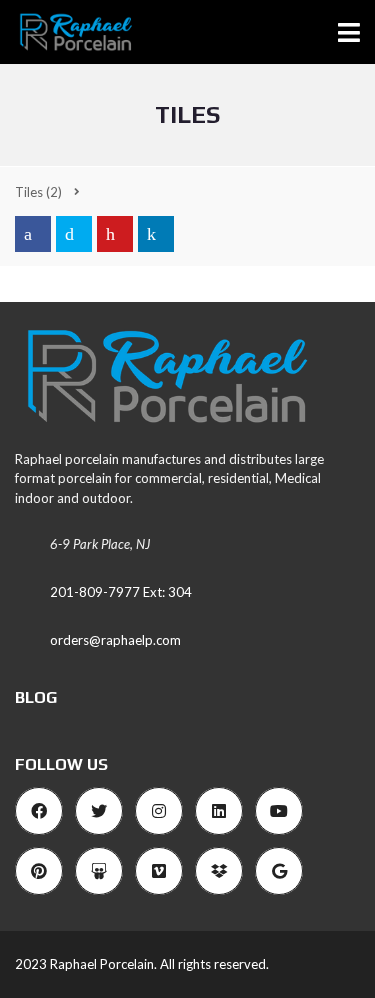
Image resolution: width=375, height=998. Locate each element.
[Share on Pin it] (115, 234)
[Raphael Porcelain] (67, 32)
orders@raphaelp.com (115, 640)
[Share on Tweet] (74, 234)
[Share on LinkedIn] (156, 234)
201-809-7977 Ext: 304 (121, 592)
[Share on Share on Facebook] (33, 234)
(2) (38, 192)
